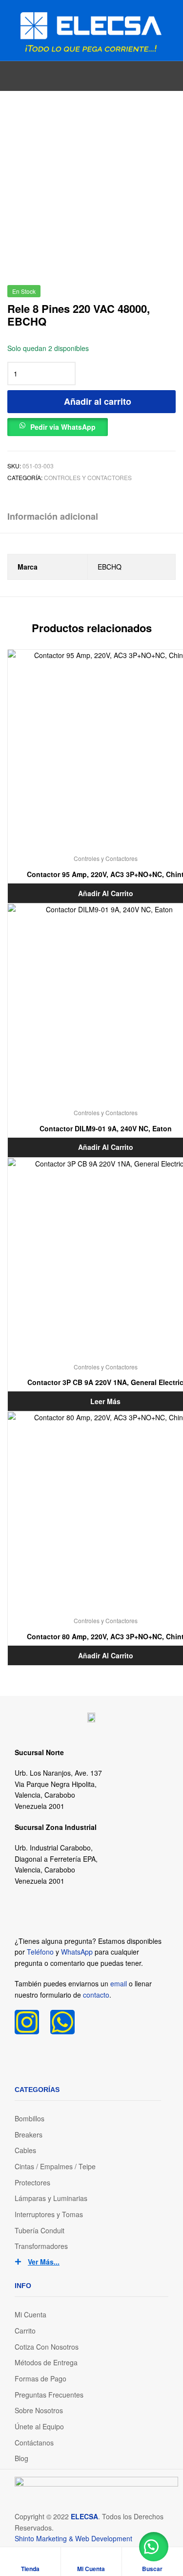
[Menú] (11, 30)
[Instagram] (27, 2022)
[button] (58, 425)
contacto (96, 1995)
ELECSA (84, 2516)
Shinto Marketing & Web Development (73, 2538)
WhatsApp (77, 1952)
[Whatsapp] (62, 2022)
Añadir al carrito (98, 401)
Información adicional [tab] (53, 516)
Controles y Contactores (88, 477)
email (119, 1983)
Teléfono (40, 1952)
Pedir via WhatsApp (63, 427)
